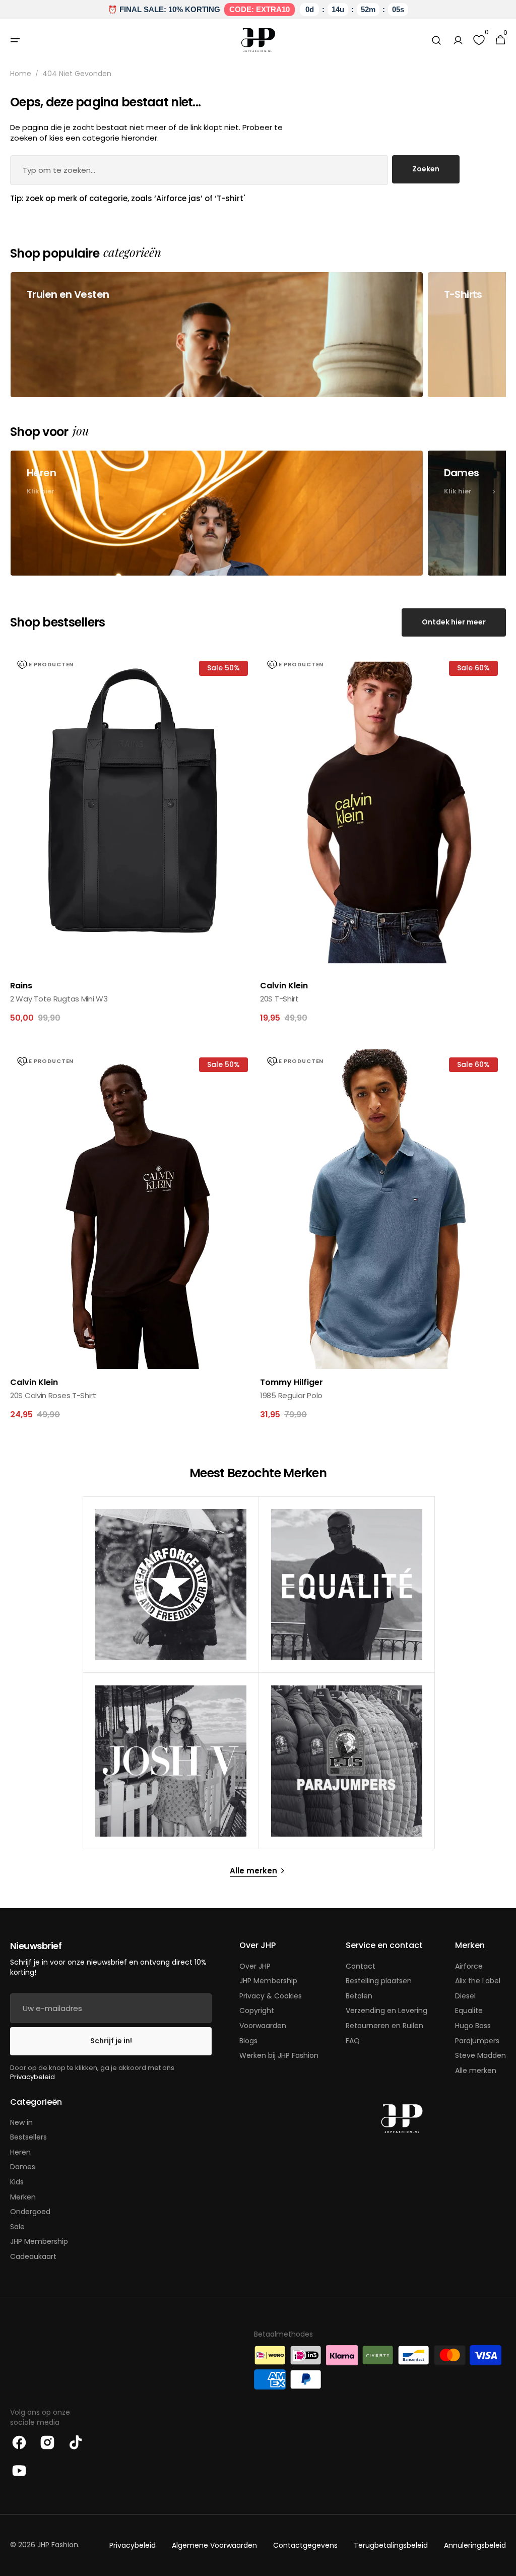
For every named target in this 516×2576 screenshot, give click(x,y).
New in (21, 2123)
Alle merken (476, 2070)
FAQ (353, 2041)
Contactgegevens (305, 2546)
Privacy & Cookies (271, 1996)
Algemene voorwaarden (214, 2546)
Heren (20, 2152)
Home (21, 74)
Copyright (257, 2010)
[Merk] (171, 1585)
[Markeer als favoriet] (22, 665)
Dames (23, 2167)
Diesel (465, 1996)
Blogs (248, 2041)
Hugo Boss (473, 2026)
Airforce (469, 1966)
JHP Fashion (58, 2545)
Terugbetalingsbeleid (391, 2546)
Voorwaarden (263, 2026)
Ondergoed (30, 2212)
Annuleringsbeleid (475, 2546)
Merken (23, 2197)
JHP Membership (268, 1981)
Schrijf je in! (111, 2041)
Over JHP (255, 1966)
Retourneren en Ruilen (384, 2026)
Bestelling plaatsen (379, 1981)
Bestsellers (28, 2137)
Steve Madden (480, 2055)
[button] (15, 40)
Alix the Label (478, 1981)
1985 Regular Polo (291, 1395)
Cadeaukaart (33, 2256)
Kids (17, 2182)
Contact (361, 1966)
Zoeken (426, 169)
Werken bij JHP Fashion (279, 2055)
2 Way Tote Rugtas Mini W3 (59, 999)
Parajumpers (477, 2041)
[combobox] (199, 170)
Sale (17, 2227)
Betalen (359, 1996)
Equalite (469, 2010)
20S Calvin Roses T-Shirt (53, 1395)
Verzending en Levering (386, 2010)
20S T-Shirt (279, 999)
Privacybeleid (33, 2077)
